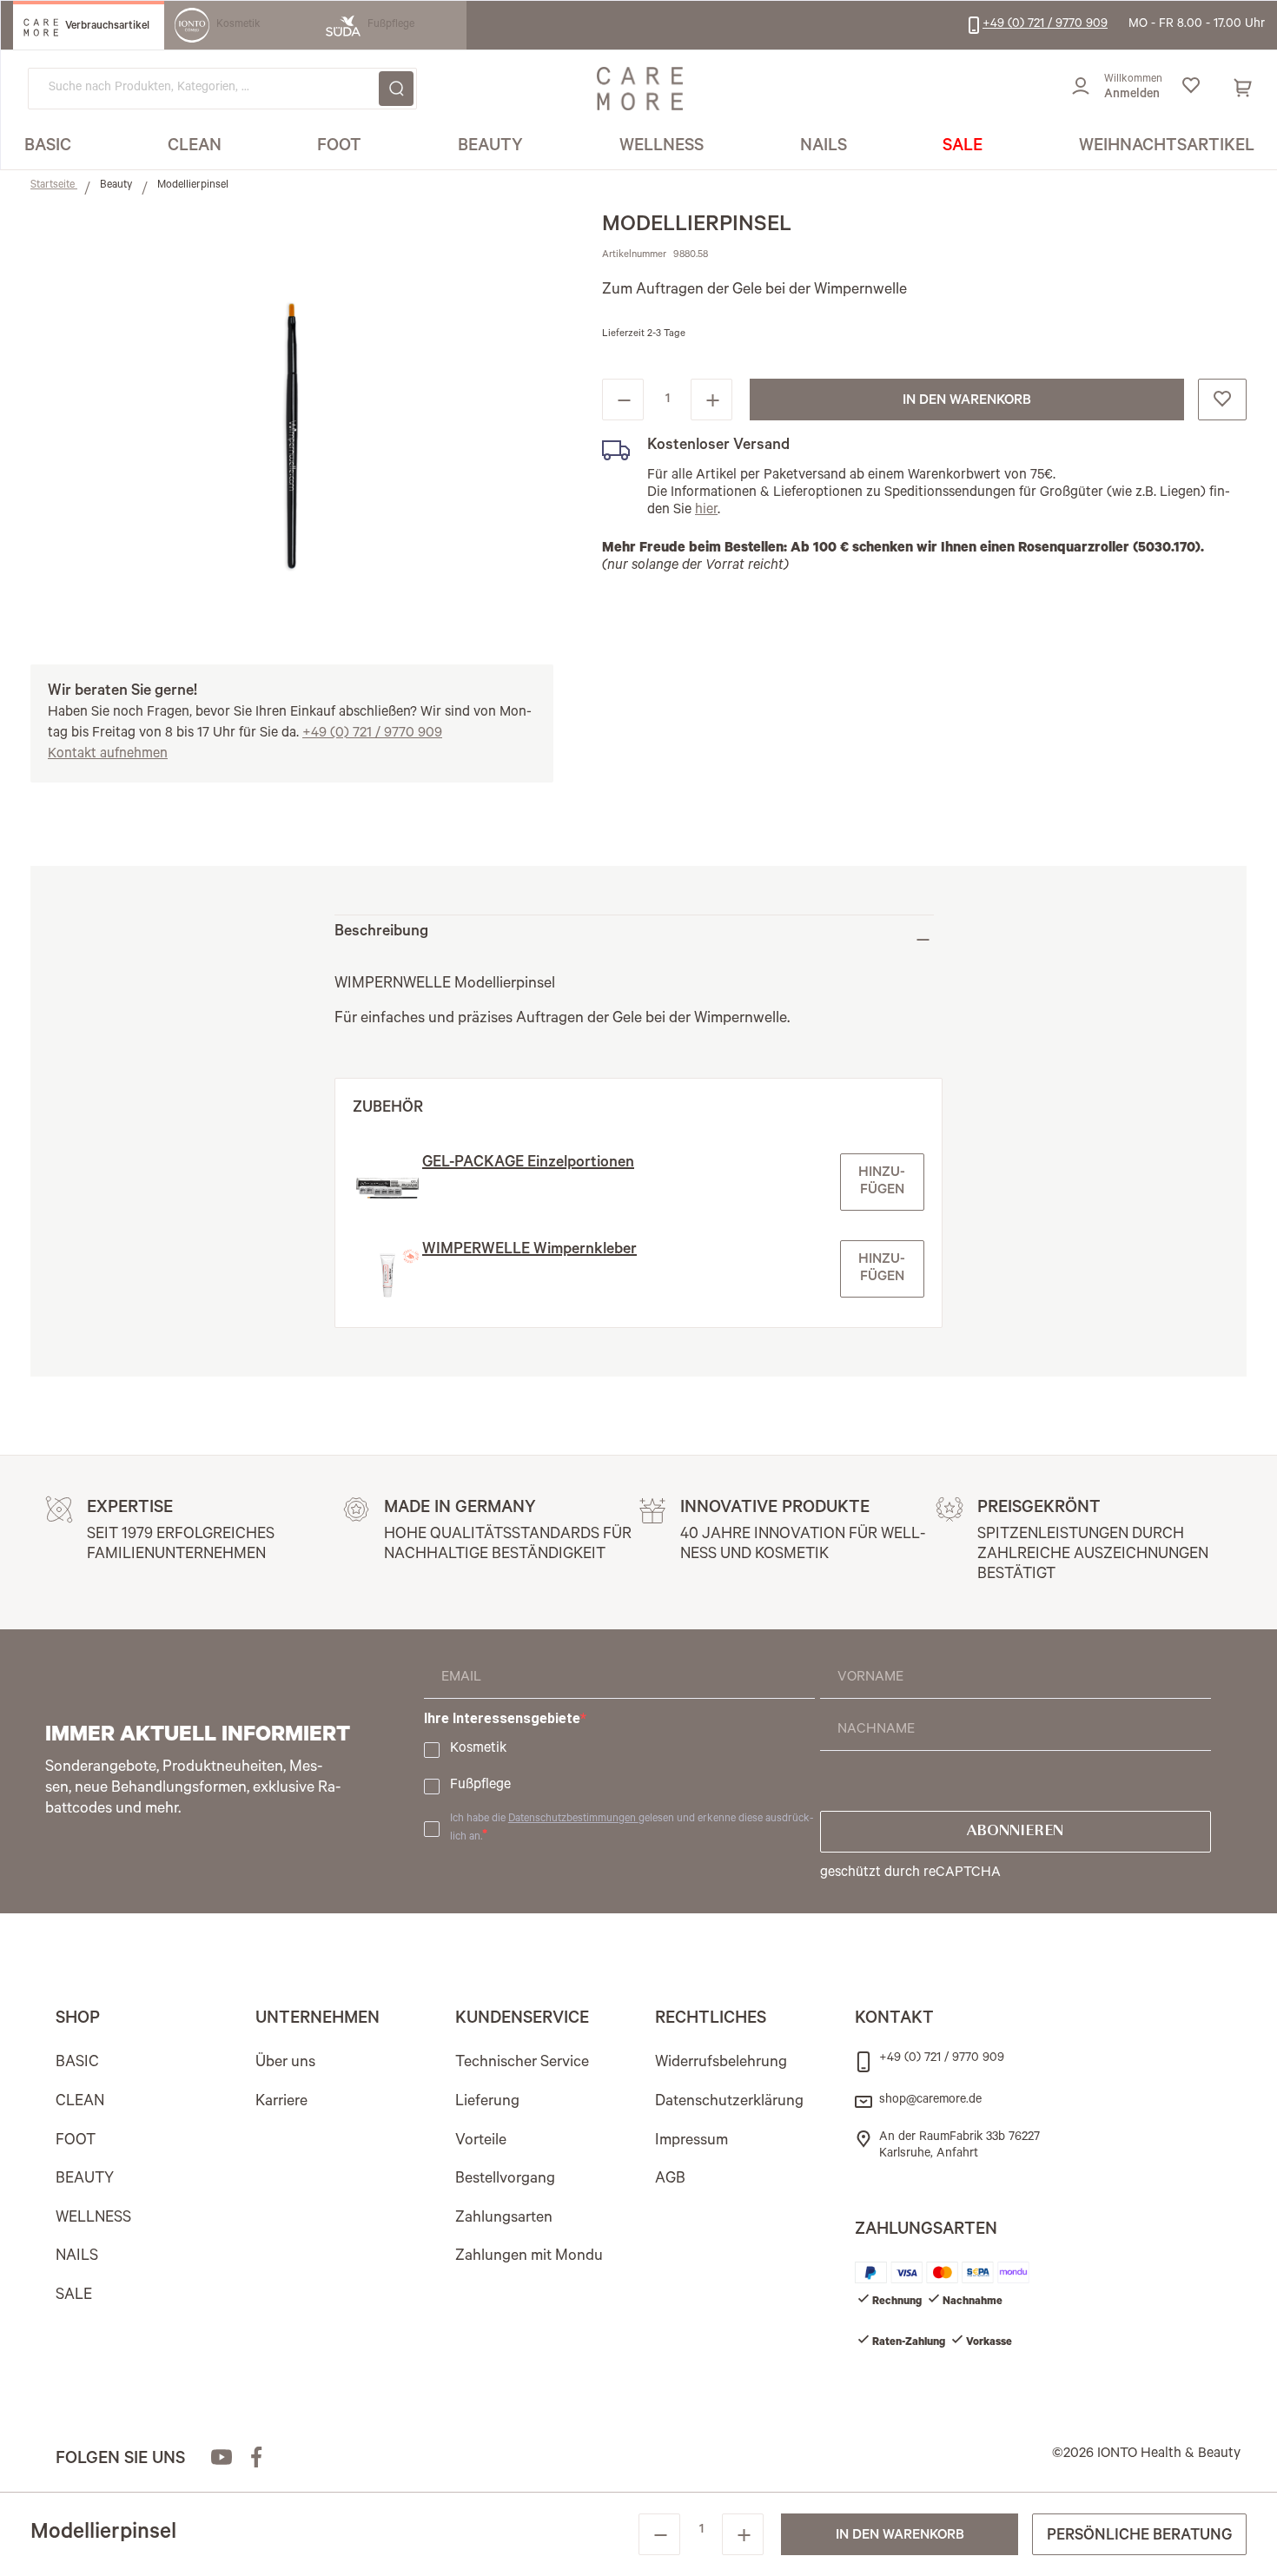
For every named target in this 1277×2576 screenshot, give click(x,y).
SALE (74, 2296)
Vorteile (481, 2142)
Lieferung (487, 2103)
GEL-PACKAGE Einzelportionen (528, 1164)
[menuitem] (48, 148)
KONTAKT (894, 2020)
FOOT (76, 2142)
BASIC (77, 2064)
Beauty (117, 186)
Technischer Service (522, 2064)
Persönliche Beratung (1139, 2537)
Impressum (691, 2142)
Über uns (285, 2064)
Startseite (54, 186)
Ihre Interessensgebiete (502, 1718)
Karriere (281, 2103)
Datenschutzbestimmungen (573, 1820)
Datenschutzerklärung (729, 2103)
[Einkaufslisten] (1191, 89)
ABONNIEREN (1015, 1832)
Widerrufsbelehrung (721, 2064)
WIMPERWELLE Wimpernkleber (529, 1251)
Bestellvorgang (505, 2180)
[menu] (639, 148)
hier (706, 511)
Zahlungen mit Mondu (529, 2257)
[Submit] (396, 89)
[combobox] (222, 89)
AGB (670, 2180)
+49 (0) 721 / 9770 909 (372, 734)
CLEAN (80, 2103)
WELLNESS (93, 2219)
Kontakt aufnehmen (108, 755)
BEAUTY (85, 2180)
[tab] (634, 939)
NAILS (77, 2257)
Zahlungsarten (504, 2219)
